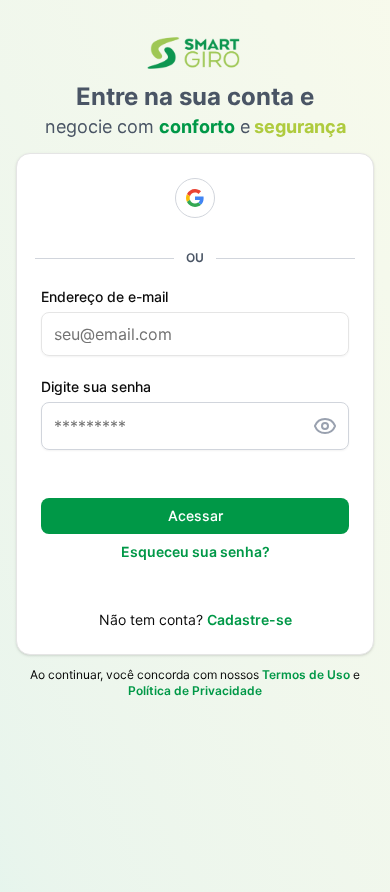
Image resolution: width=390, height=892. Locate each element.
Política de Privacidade (195, 690)
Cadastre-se (249, 619)
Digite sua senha (96, 387)
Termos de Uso (306, 674)
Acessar (195, 515)
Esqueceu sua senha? (195, 551)
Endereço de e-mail (104, 297)
